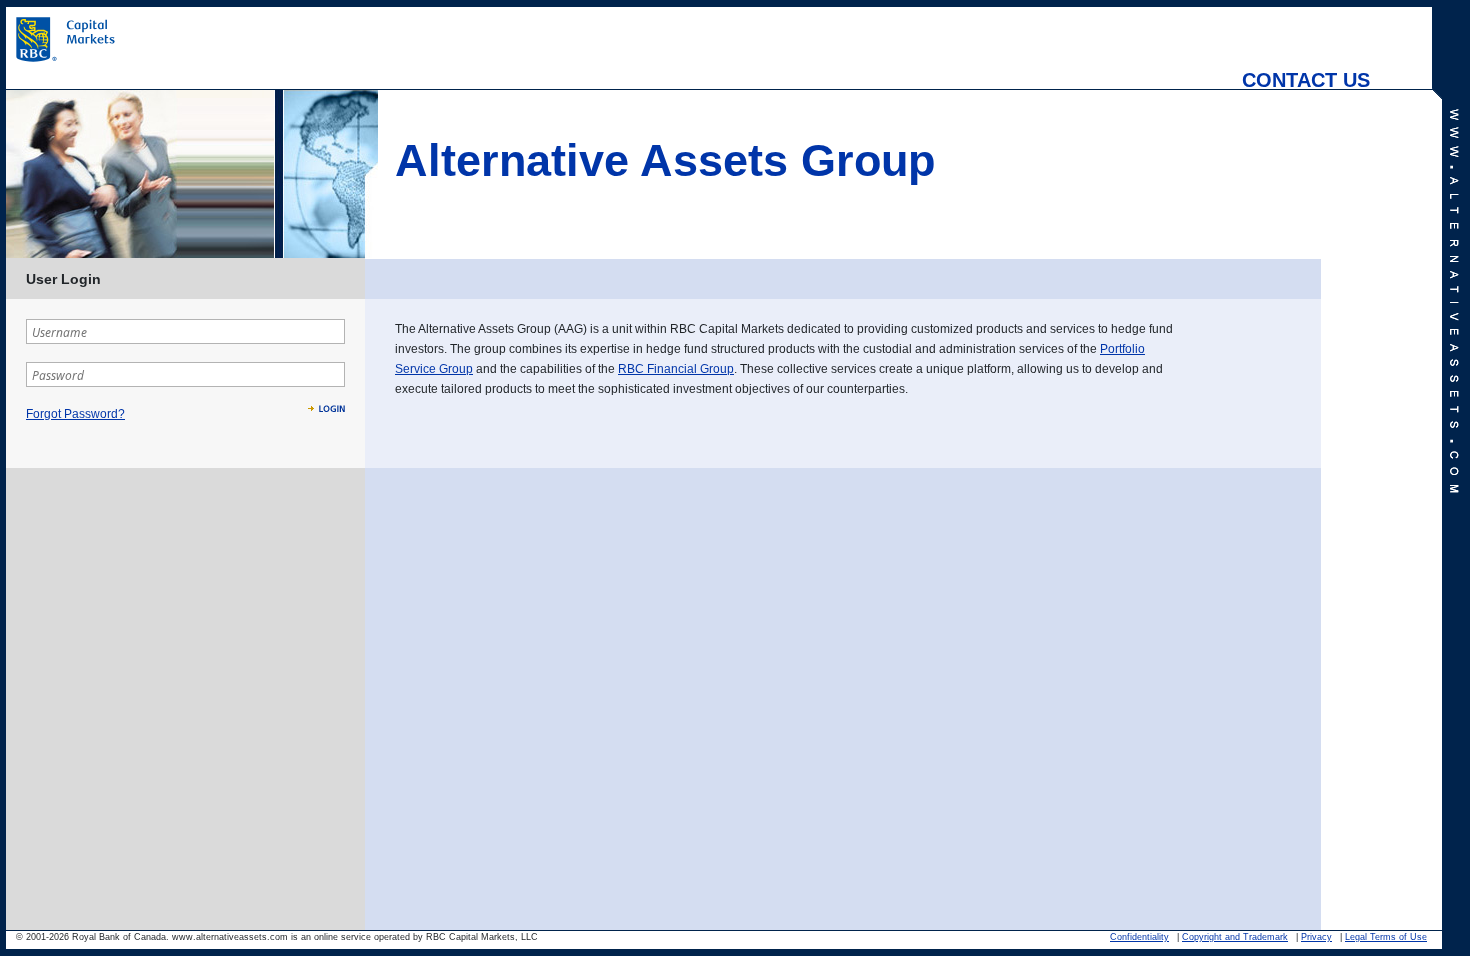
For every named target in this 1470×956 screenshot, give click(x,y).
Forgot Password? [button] (75, 414)
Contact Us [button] (1306, 72)
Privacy (1316, 937)
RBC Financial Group (676, 369)
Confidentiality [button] (1139, 937)
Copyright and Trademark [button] (1235, 937)
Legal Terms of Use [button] (1386, 937)
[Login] (326, 408)
